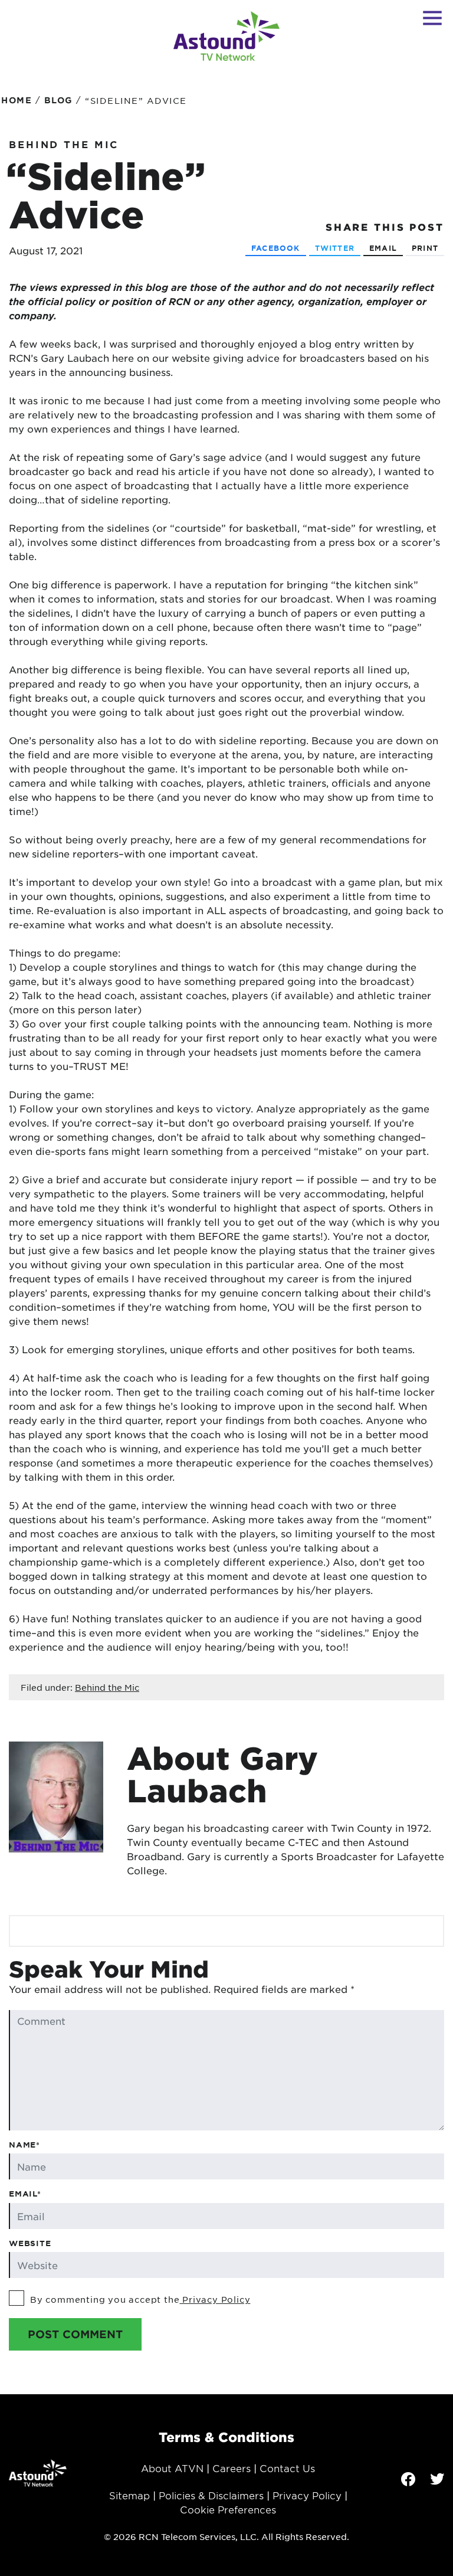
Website (30, 2243)
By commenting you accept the (140, 2299)
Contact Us (287, 2468)
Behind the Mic (64, 144)
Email (383, 248)
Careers (232, 2468)
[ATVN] (226, 36)
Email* (25, 2194)
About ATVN (172, 2468)
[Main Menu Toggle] (432, 18)
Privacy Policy (215, 2299)
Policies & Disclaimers (211, 2495)
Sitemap (129, 2495)
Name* (24, 2145)
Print (425, 248)
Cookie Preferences (228, 2509)
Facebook (276, 248)
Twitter (335, 248)
